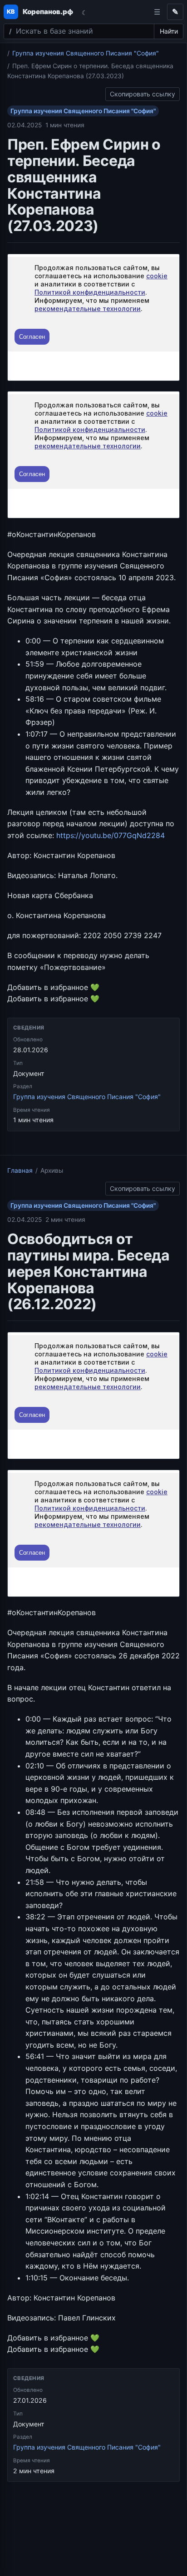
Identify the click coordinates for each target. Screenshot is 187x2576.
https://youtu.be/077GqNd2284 (111, 835)
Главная (20, 1170)
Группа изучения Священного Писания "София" (86, 53)
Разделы (157, 12)
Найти (169, 31)
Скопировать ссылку (143, 93)
